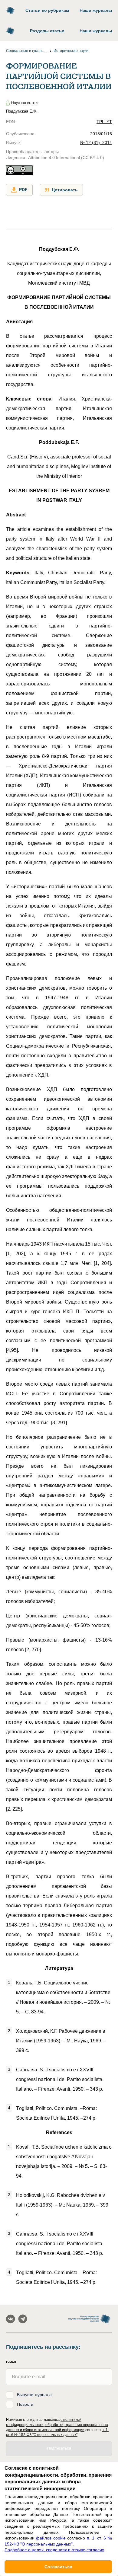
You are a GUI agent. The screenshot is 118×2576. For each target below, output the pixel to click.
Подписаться (59, 2448)
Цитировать (65, 190)
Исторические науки (71, 51)
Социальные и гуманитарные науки (26, 51)
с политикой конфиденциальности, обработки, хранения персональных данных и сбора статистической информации (57, 2425)
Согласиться (58, 2567)
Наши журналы (96, 10)
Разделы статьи (47, 31)
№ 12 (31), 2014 (96, 142)
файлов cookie (51, 2538)
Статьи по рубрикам (47, 10)
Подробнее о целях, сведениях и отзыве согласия (54, 2550)
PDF (23, 190)
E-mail (11, 2362)
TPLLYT (104, 122)
